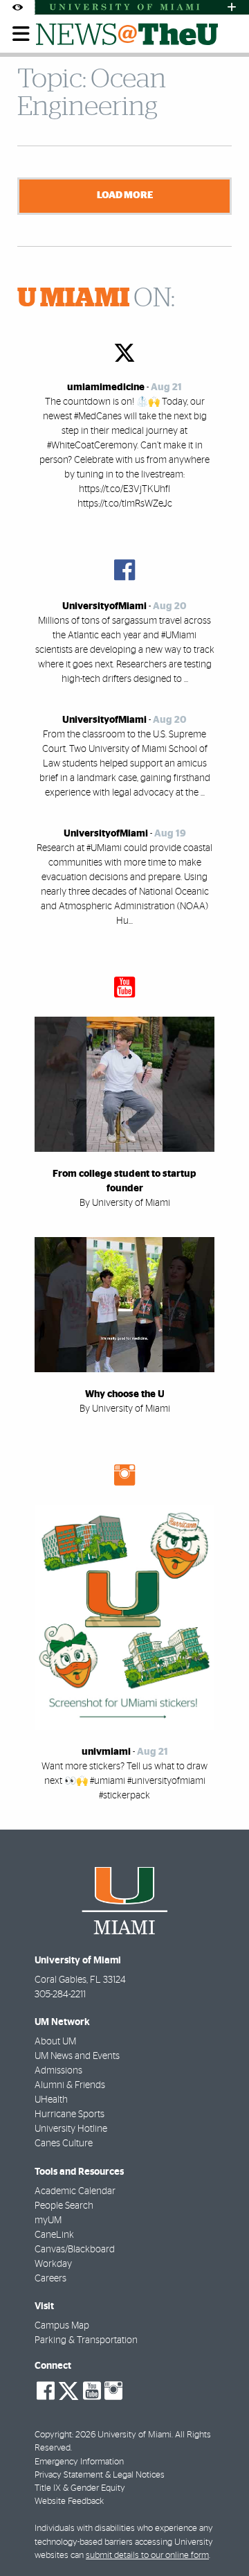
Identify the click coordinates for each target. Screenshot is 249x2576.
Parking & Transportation (86, 2340)
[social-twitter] (68, 2390)
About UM (55, 2042)
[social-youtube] (92, 2391)
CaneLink (54, 2235)
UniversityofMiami (104, 606)
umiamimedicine (106, 387)
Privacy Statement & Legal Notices (100, 2475)
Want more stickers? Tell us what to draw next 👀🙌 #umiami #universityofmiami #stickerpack (124, 1781)
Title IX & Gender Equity (80, 2488)
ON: (96, 299)
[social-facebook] (46, 2391)
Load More (125, 195)
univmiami (106, 1752)
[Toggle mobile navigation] (21, 34)
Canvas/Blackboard (75, 2250)
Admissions (58, 2071)
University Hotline (71, 2129)
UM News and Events (77, 2056)
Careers (50, 2279)
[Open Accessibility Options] (17, 7)
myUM (48, 2220)
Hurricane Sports (70, 2114)
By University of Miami (125, 1203)
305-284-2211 (60, 1995)
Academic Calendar (75, 2191)
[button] (220, 2538)
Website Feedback (69, 2501)
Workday (53, 2264)
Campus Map (62, 2326)
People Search (64, 2206)
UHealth (51, 2100)
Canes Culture (64, 2144)
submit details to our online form (147, 2556)
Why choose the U (125, 1394)
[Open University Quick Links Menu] (232, 7)
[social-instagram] (113, 2391)
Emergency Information (79, 2462)
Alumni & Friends (70, 2085)
